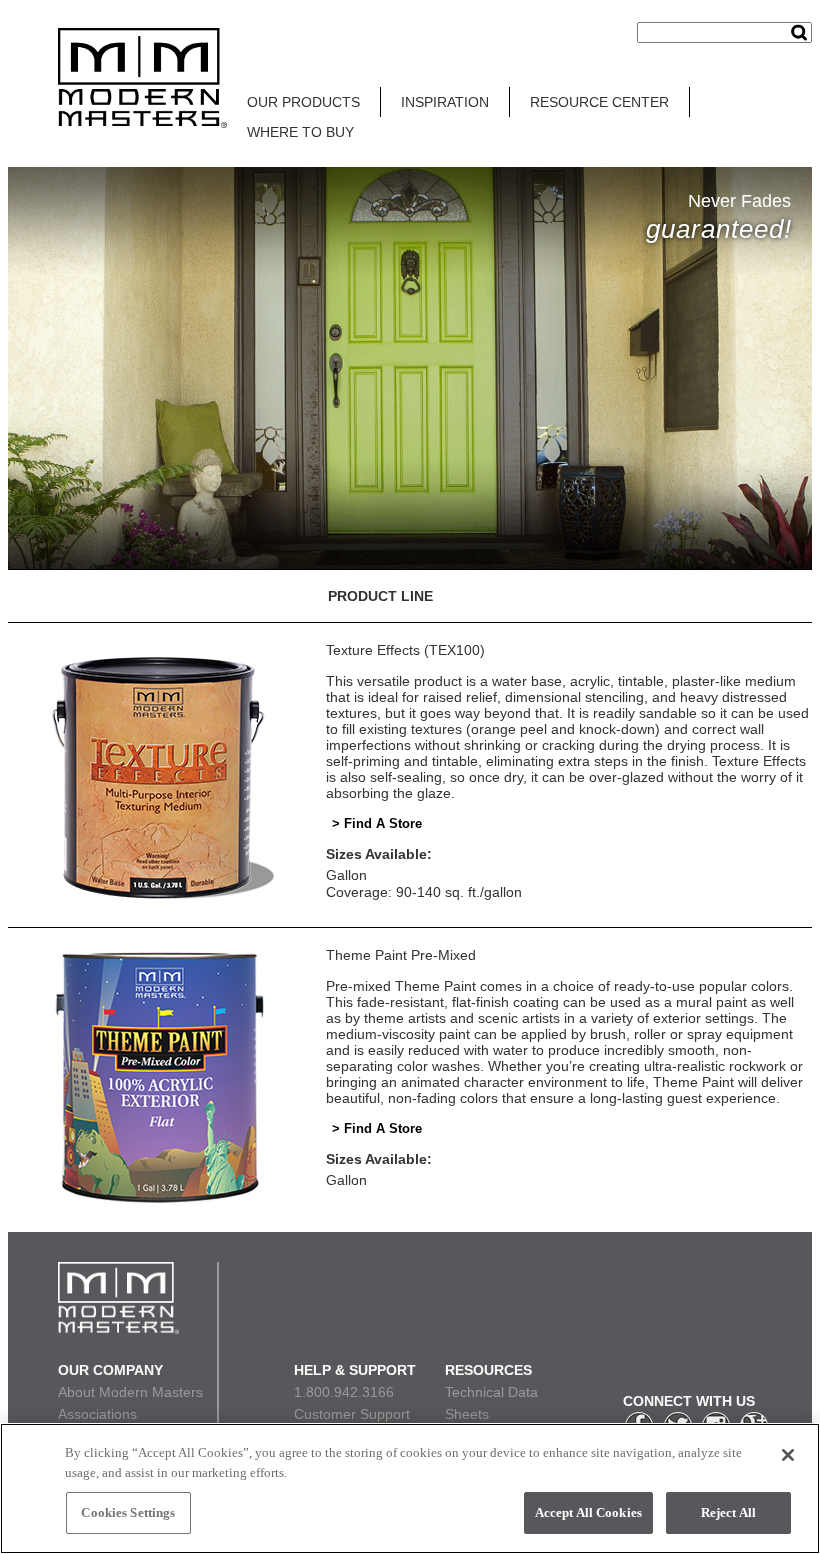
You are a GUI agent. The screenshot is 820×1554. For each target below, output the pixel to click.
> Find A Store (377, 823)
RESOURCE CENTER (599, 102)
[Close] (788, 1455)
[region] (410, 1488)
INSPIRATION (445, 102)
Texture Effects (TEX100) (405, 650)
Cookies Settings (128, 1512)
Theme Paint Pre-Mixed (401, 955)
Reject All (728, 1512)
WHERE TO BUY (300, 132)
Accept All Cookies (588, 1512)
